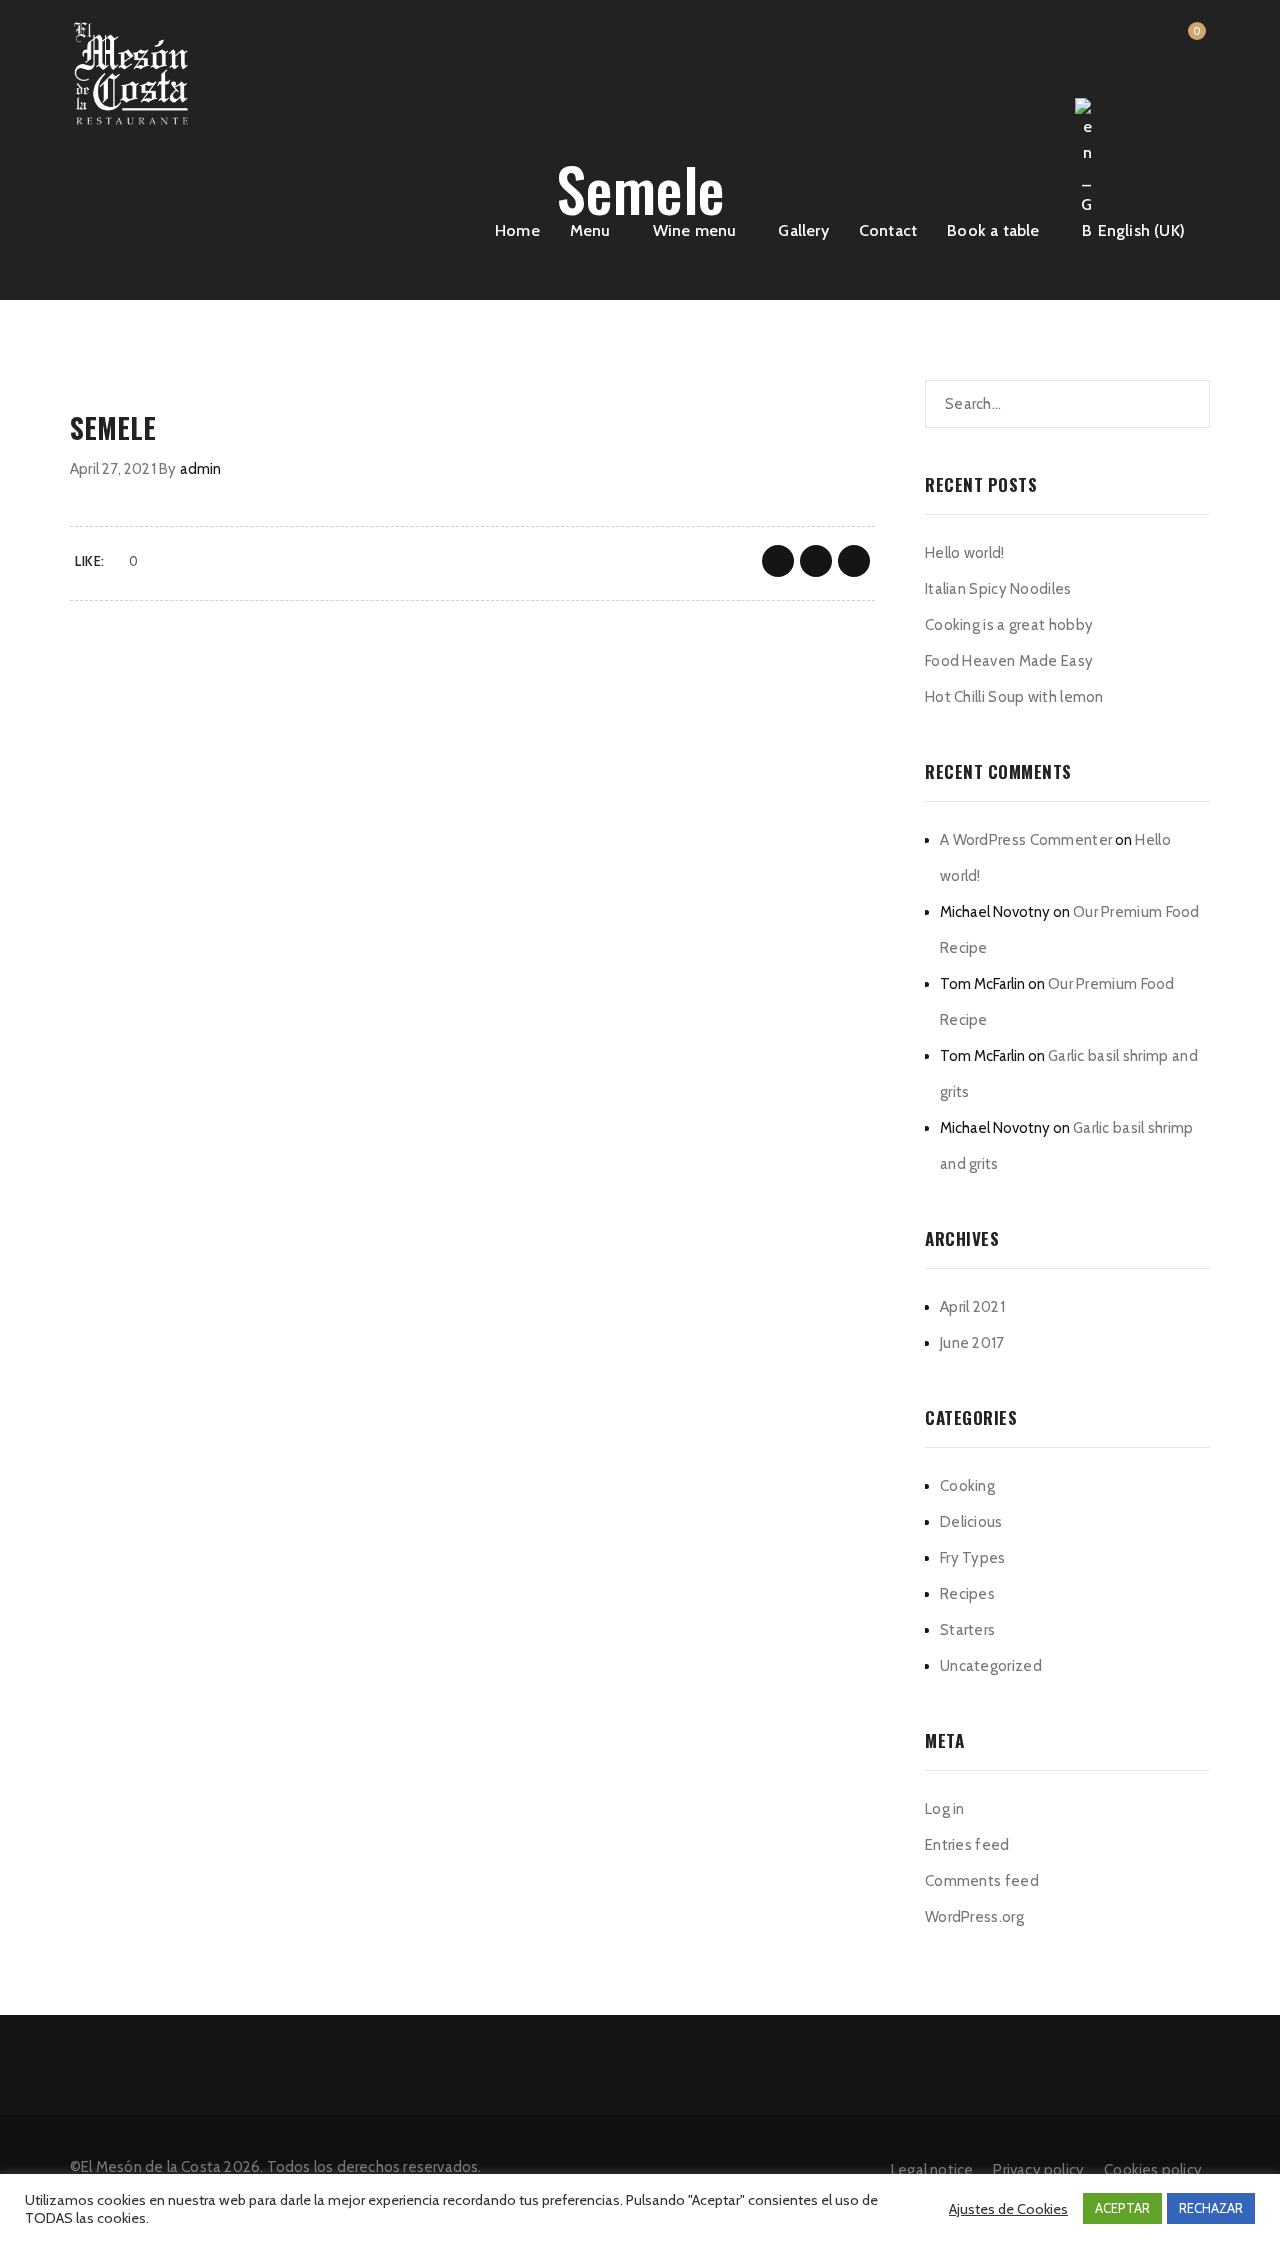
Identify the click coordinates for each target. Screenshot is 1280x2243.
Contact (888, 230)
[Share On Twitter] (816, 561)
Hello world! (965, 553)
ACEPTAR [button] (1122, 2208)
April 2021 (972, 1307)
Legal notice (932, 2170)
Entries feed (967, 1845)
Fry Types (973, 1558)
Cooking (967, 1486)
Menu (590, 230)
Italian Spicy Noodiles (998, 589)
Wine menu (695, 230)
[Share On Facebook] (778, 561)
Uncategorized (991, 1666)
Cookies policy (1153, 2170)
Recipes (967, 1594)
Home (517, 230)
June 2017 (972, 1343)
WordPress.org (974, 1917)
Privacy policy (1038, 2170)
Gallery (803, 230)
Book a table (993, 230)
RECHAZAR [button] (1211, 2208)
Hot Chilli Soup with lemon (1014, 697)
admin (201, 469)
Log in (945, 1809)
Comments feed (982, 1881)
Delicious (971, 1522)
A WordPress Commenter (1026, 840)
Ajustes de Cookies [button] (1008, 2209)
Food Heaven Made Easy (1009, 661)
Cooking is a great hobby (1009, 625)
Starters (967, 1630)
